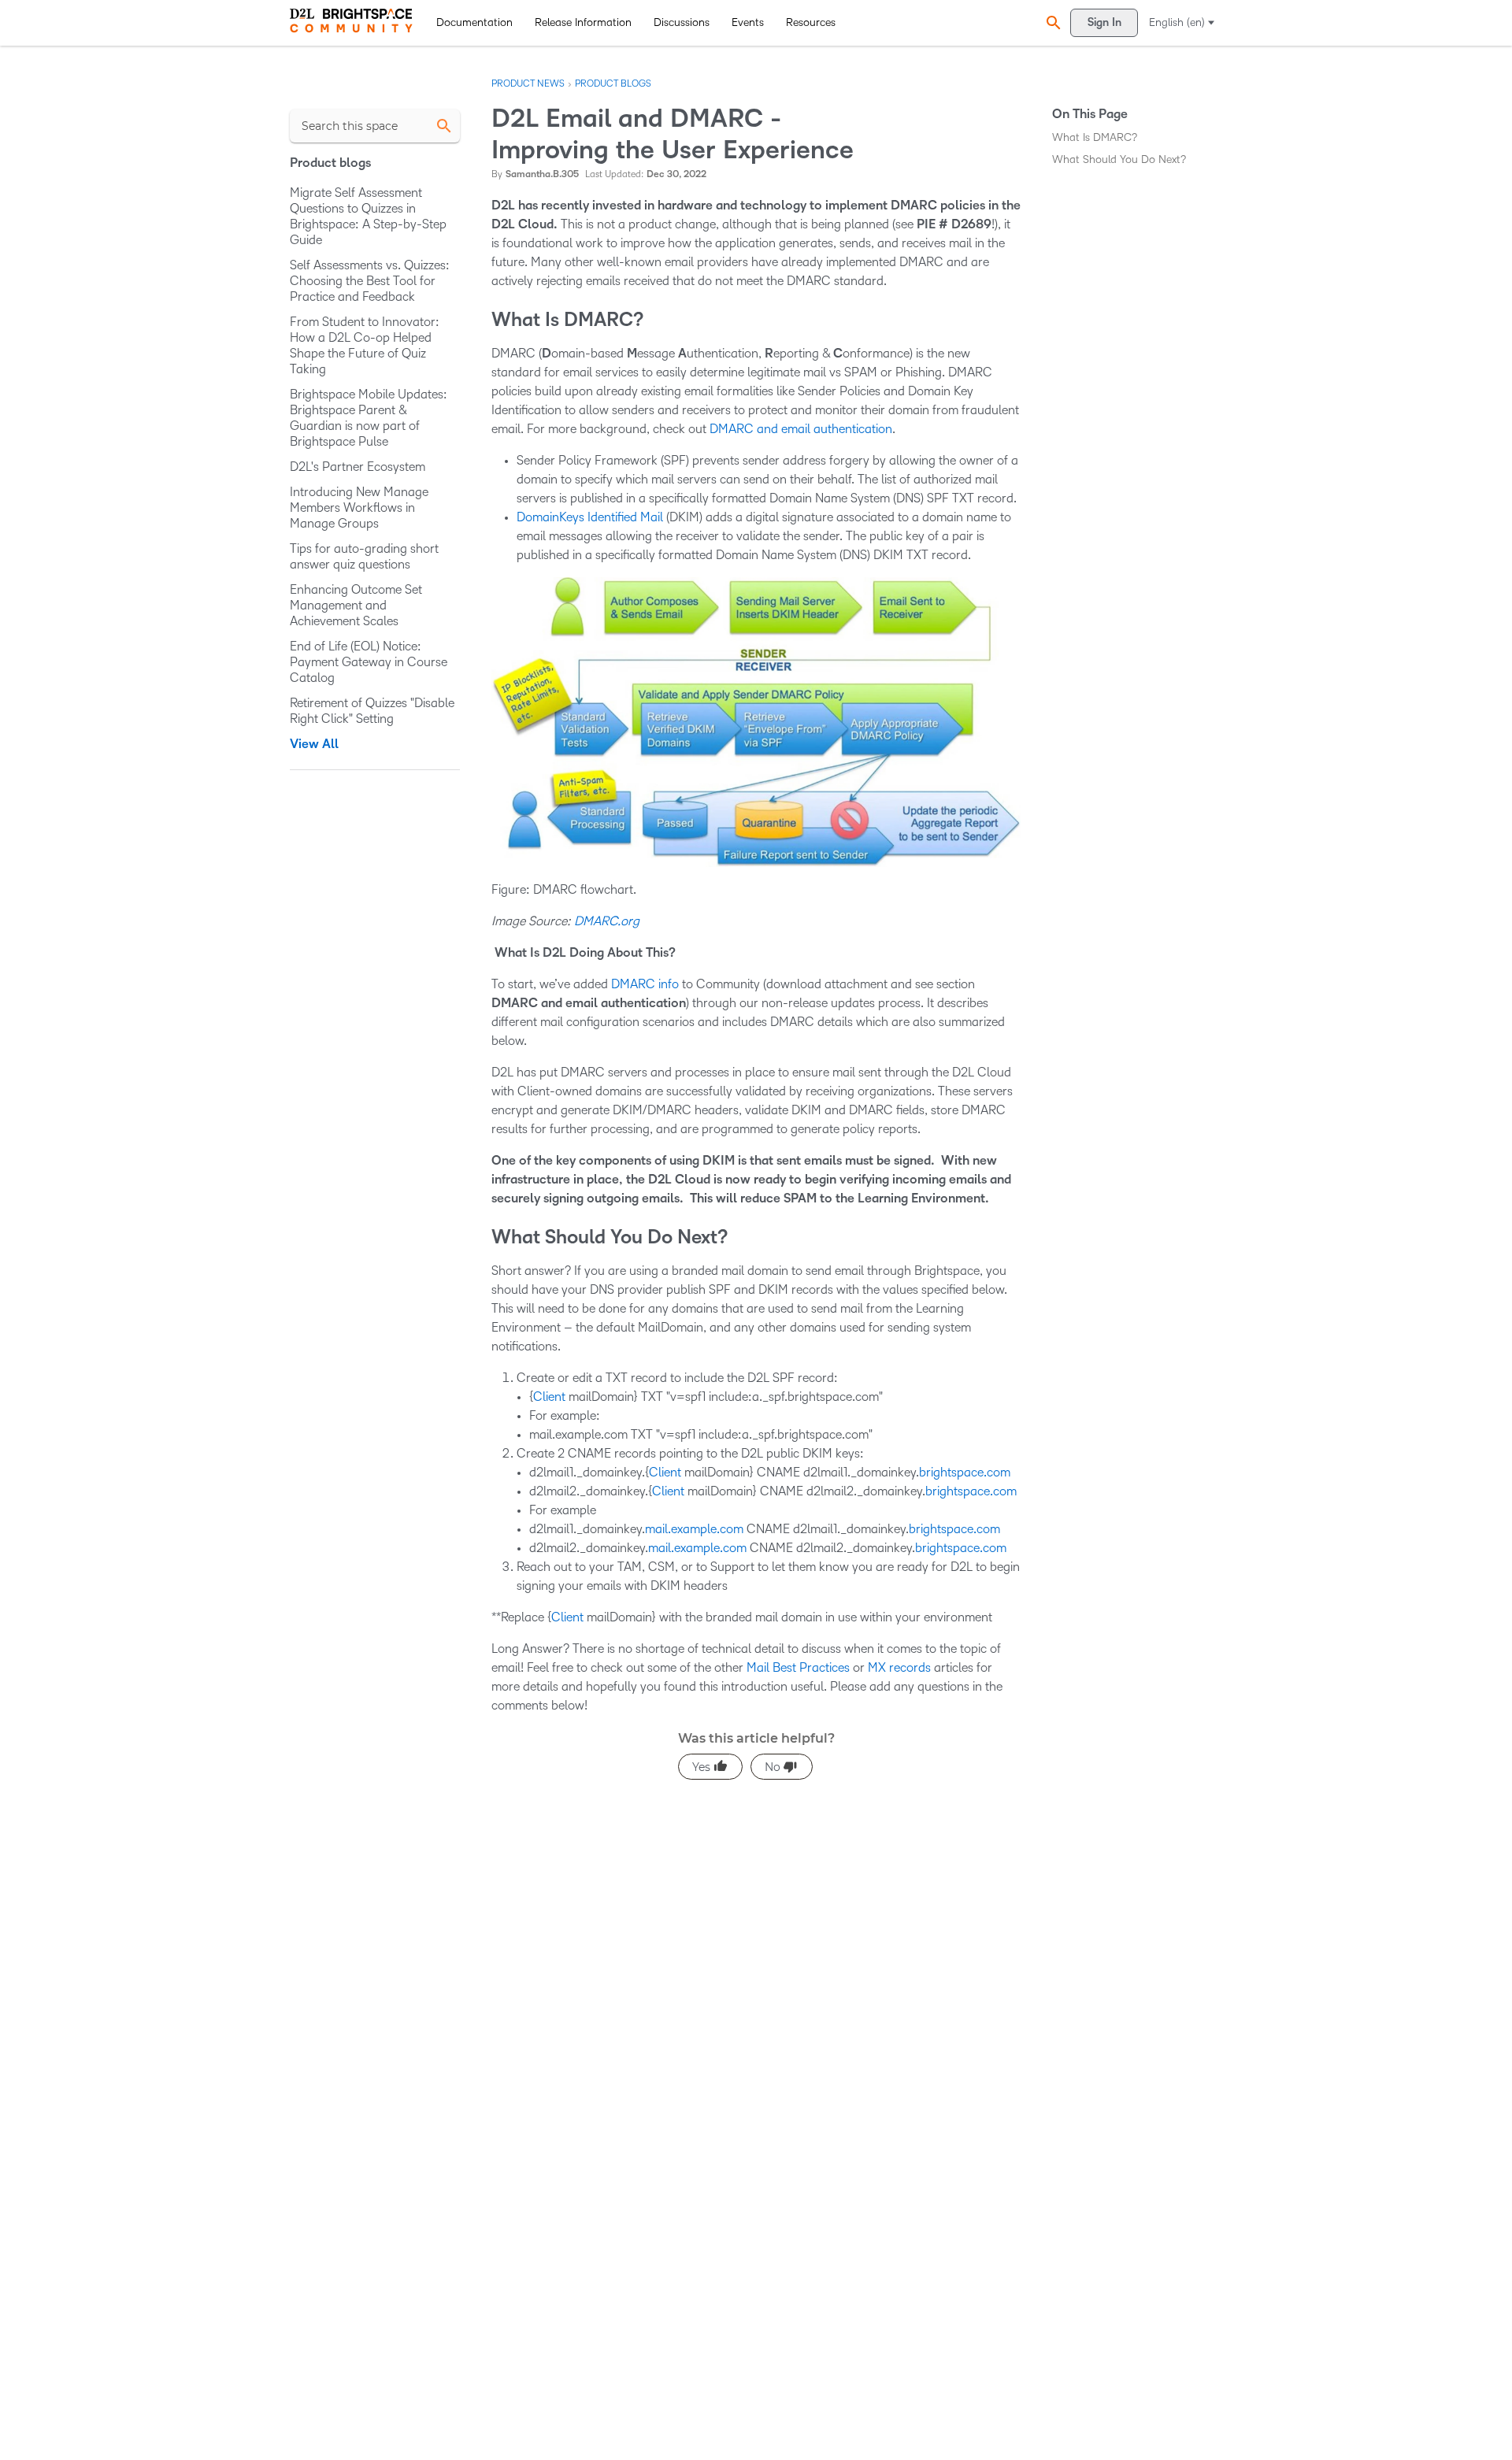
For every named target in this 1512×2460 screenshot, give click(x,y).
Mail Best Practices (798, 1667)
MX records (899, 1667)
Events (748, 22)
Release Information (583, 22)
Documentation (474, 22)
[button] (1051, 22)
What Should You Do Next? (1119, 159)
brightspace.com (965, 1472)
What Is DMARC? (1095, 137)
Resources (811, 22)
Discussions (682, 22)
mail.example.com (694, 1529)
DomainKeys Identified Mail (590, 517)
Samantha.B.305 (542, 174)
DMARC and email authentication (801, 429)
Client (549, 1397)
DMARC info (645, 984)
